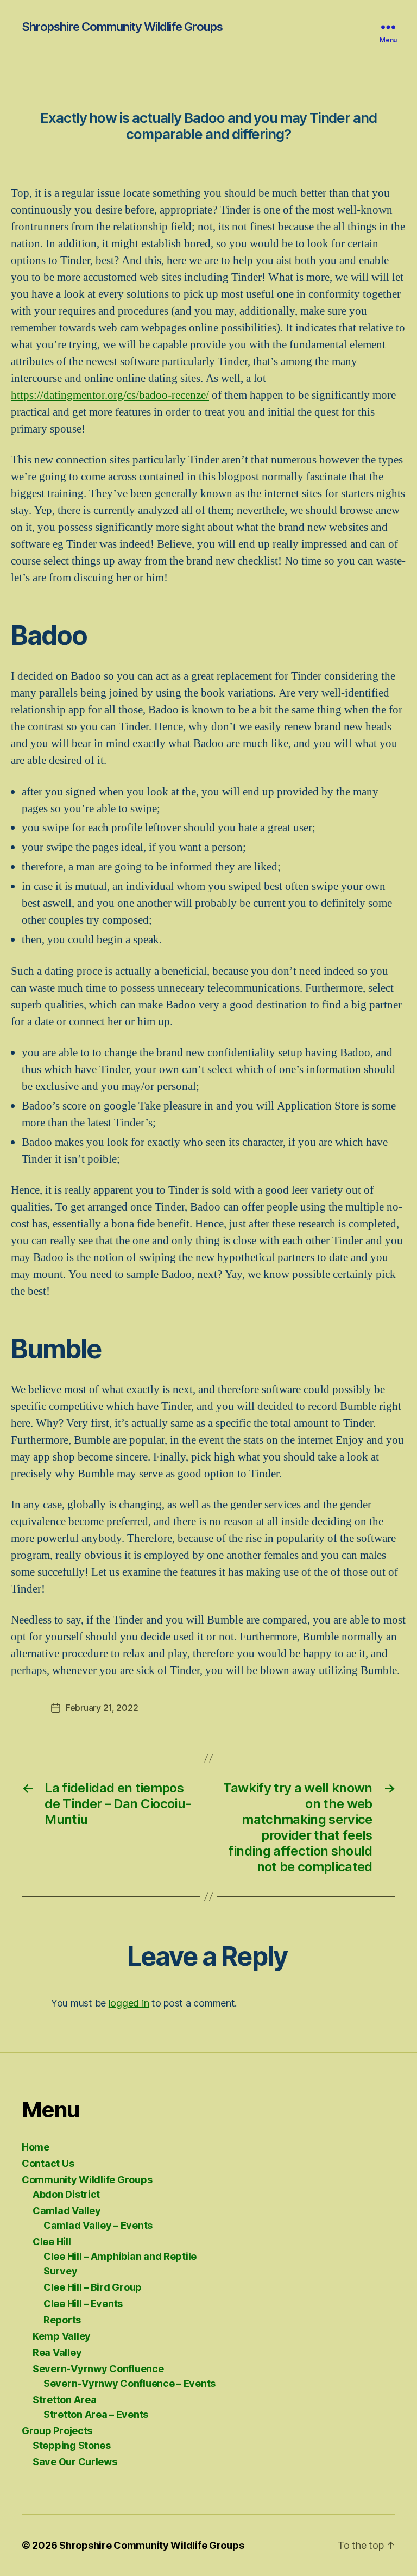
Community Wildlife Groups (87, 2180)
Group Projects (57, 2431)
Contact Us (48, 2163)
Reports (62, 2320)
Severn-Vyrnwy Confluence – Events (129, 2383)
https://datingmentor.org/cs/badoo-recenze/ (110, 395)
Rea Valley (57, 2352)
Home (36, 2147)
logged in (129, 2003)
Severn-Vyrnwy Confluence (98, 2369)
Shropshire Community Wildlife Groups (122, 27)
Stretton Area (65, 2400)
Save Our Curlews (75, 2462)
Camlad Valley (67, 2211)
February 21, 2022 (102, 1708)
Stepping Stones (72, 2445)
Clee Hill (52, 2242)
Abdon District (66, 2194)
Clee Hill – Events (83, 2304)
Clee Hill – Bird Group (93, 2287)
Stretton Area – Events (96, 2414)
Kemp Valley (62, 2336)
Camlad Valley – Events (98, 2225)
